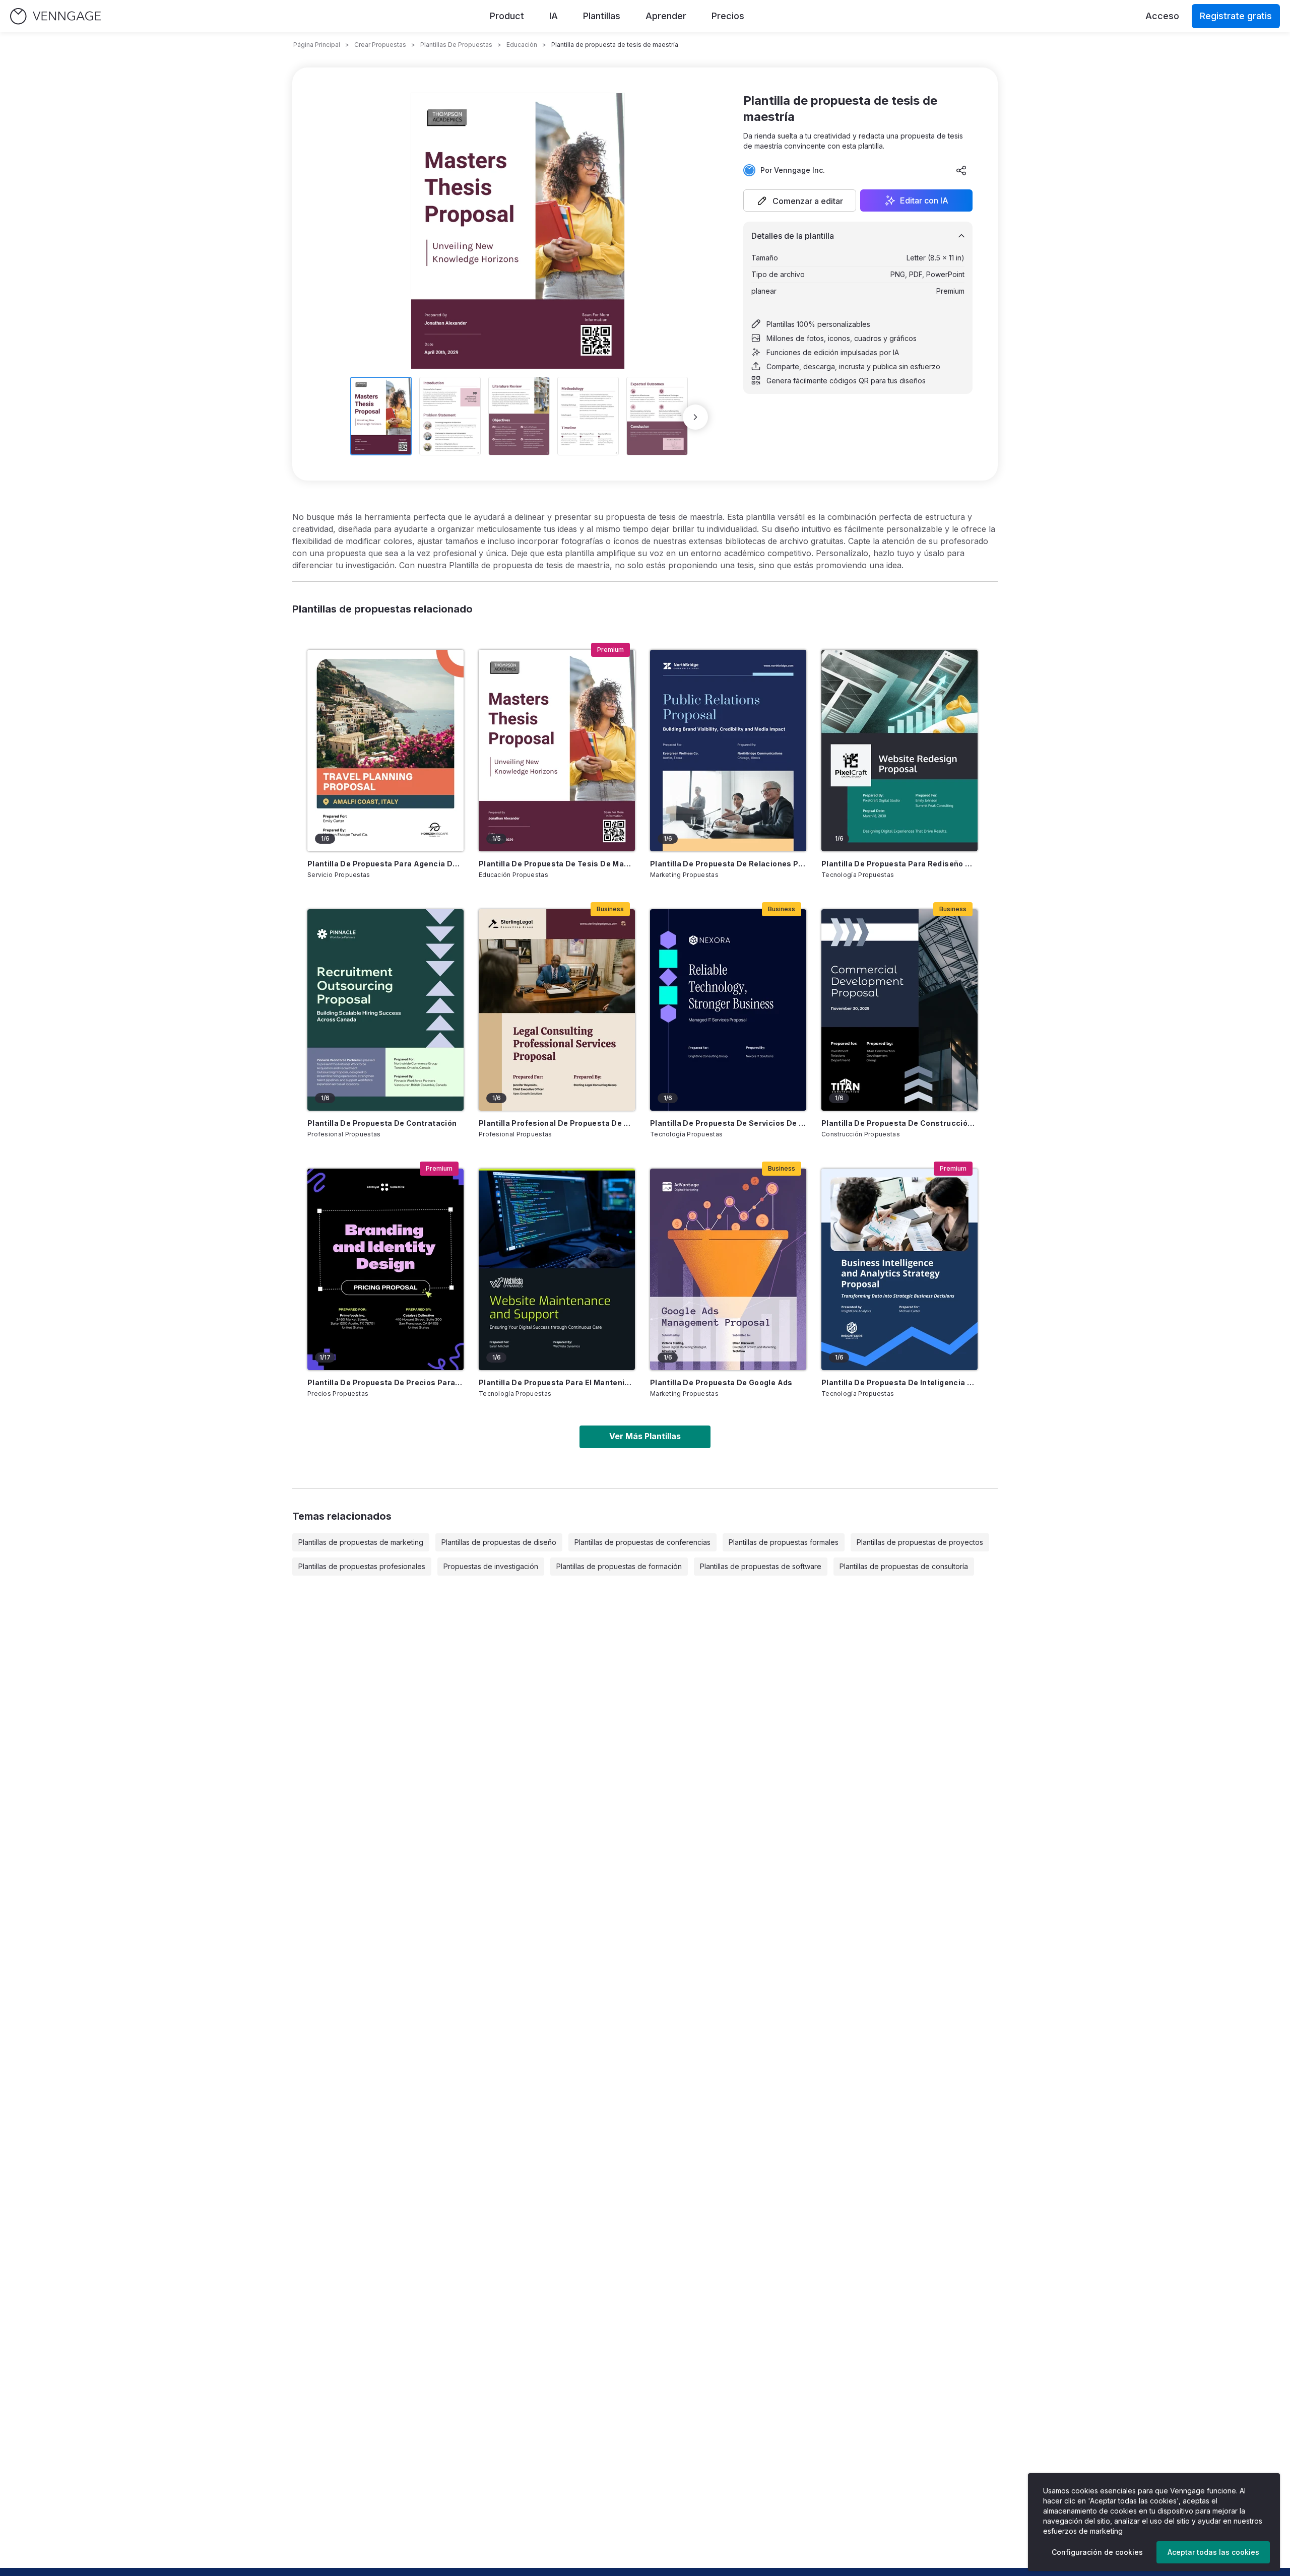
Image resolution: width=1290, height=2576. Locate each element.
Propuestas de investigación (491, 1566)
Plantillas (602, 16)
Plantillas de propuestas (456, 45)
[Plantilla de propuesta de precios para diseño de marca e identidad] (385, 1269)
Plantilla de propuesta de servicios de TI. (728, 1123)
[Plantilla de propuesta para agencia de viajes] (385, 751)
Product (507, 16)
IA (554, 16)
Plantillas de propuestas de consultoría (904, 1566)
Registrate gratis (1236, 16)
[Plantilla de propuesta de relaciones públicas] (728, 751)
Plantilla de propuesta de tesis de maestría (557, 864)
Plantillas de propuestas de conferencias (642, 1542)
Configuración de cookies (1097, 2552)
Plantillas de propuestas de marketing (361, 1542)
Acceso (1162, 16)
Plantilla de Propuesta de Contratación (382, 1123)
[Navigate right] (695, 417)
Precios (728, 16)
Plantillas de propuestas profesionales (362, 1566)
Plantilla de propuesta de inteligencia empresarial (899, 1382)
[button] (800, 200)
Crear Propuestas (380, 45)
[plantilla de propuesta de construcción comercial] (899, 1010)
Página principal (317, 45)
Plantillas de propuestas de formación (619, 1566)
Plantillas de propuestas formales (784, 1542)
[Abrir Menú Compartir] (961, 170)
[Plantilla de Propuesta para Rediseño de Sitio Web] (899, 751)
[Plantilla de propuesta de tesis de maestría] (557, 751)
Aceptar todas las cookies (1213, 2552)
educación (522, 45)
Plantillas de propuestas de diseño (499, 1542)
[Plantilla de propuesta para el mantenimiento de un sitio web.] (557, 1269)
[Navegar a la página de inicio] (55, 16)
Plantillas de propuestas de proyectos (920, 1542)
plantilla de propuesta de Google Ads (721, 1382)
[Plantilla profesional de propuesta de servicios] (557, 1010)
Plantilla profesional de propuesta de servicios (557, 1123)
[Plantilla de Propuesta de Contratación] (385, 1010)
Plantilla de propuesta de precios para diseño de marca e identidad (385, 1382)
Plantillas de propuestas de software (761, 1566)
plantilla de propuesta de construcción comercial (899, 1123)
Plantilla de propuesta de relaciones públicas (728, 864)
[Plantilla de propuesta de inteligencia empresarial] (899, 1269)
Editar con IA (924, 200)
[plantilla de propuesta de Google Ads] (728, 1269)
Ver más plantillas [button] (645, 1436)
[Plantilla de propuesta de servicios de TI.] (728, 1010)
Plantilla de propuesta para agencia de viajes (385, 864)
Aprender (666, 16)
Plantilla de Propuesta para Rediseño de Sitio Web (899, 864)
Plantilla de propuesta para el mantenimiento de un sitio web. (557, 1382)
